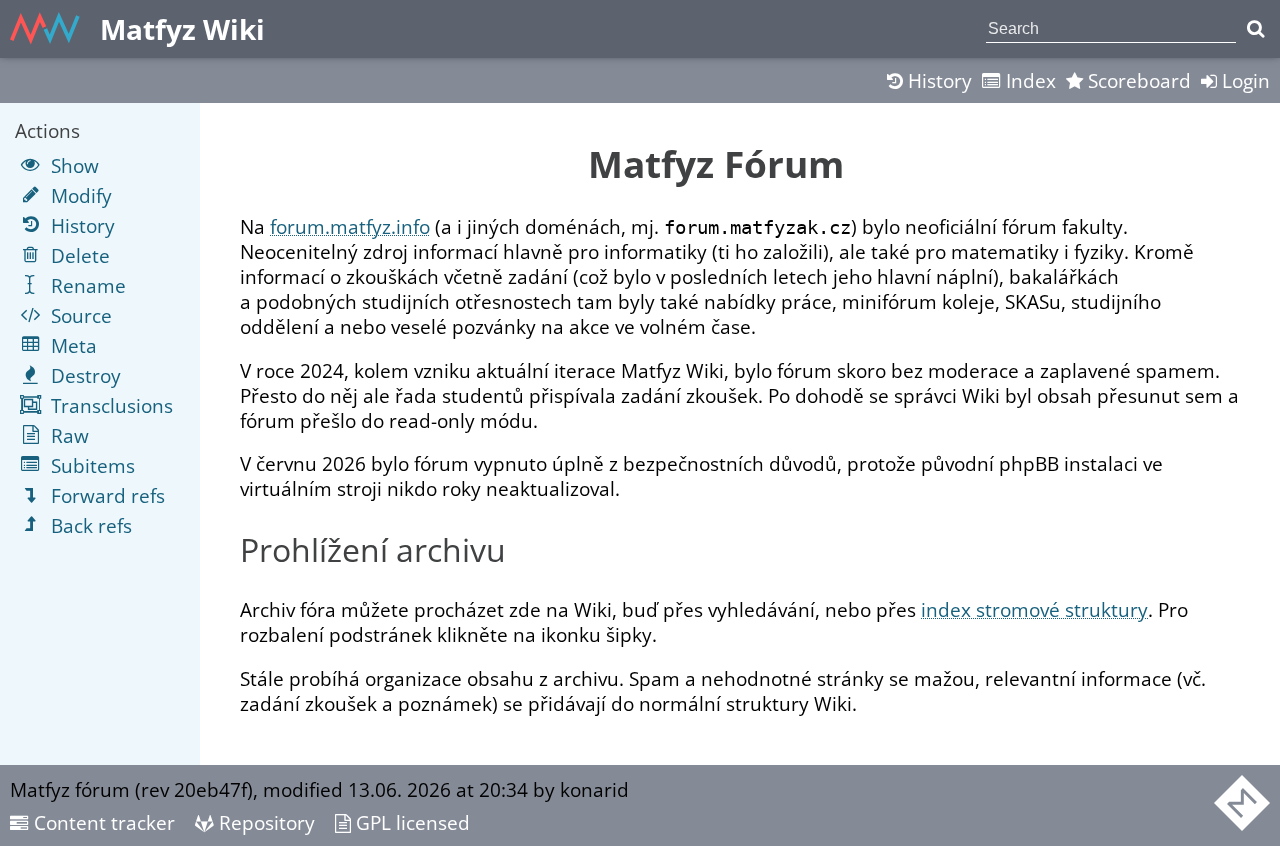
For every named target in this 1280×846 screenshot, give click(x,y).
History (937, 80)
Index (1028, 80)
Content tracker (102, 822)
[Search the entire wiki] (1255, 29)
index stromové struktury (1034, 609)
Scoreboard (1137, 80)
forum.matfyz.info (350, 226)
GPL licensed (410, 822)
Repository (264, 822)
